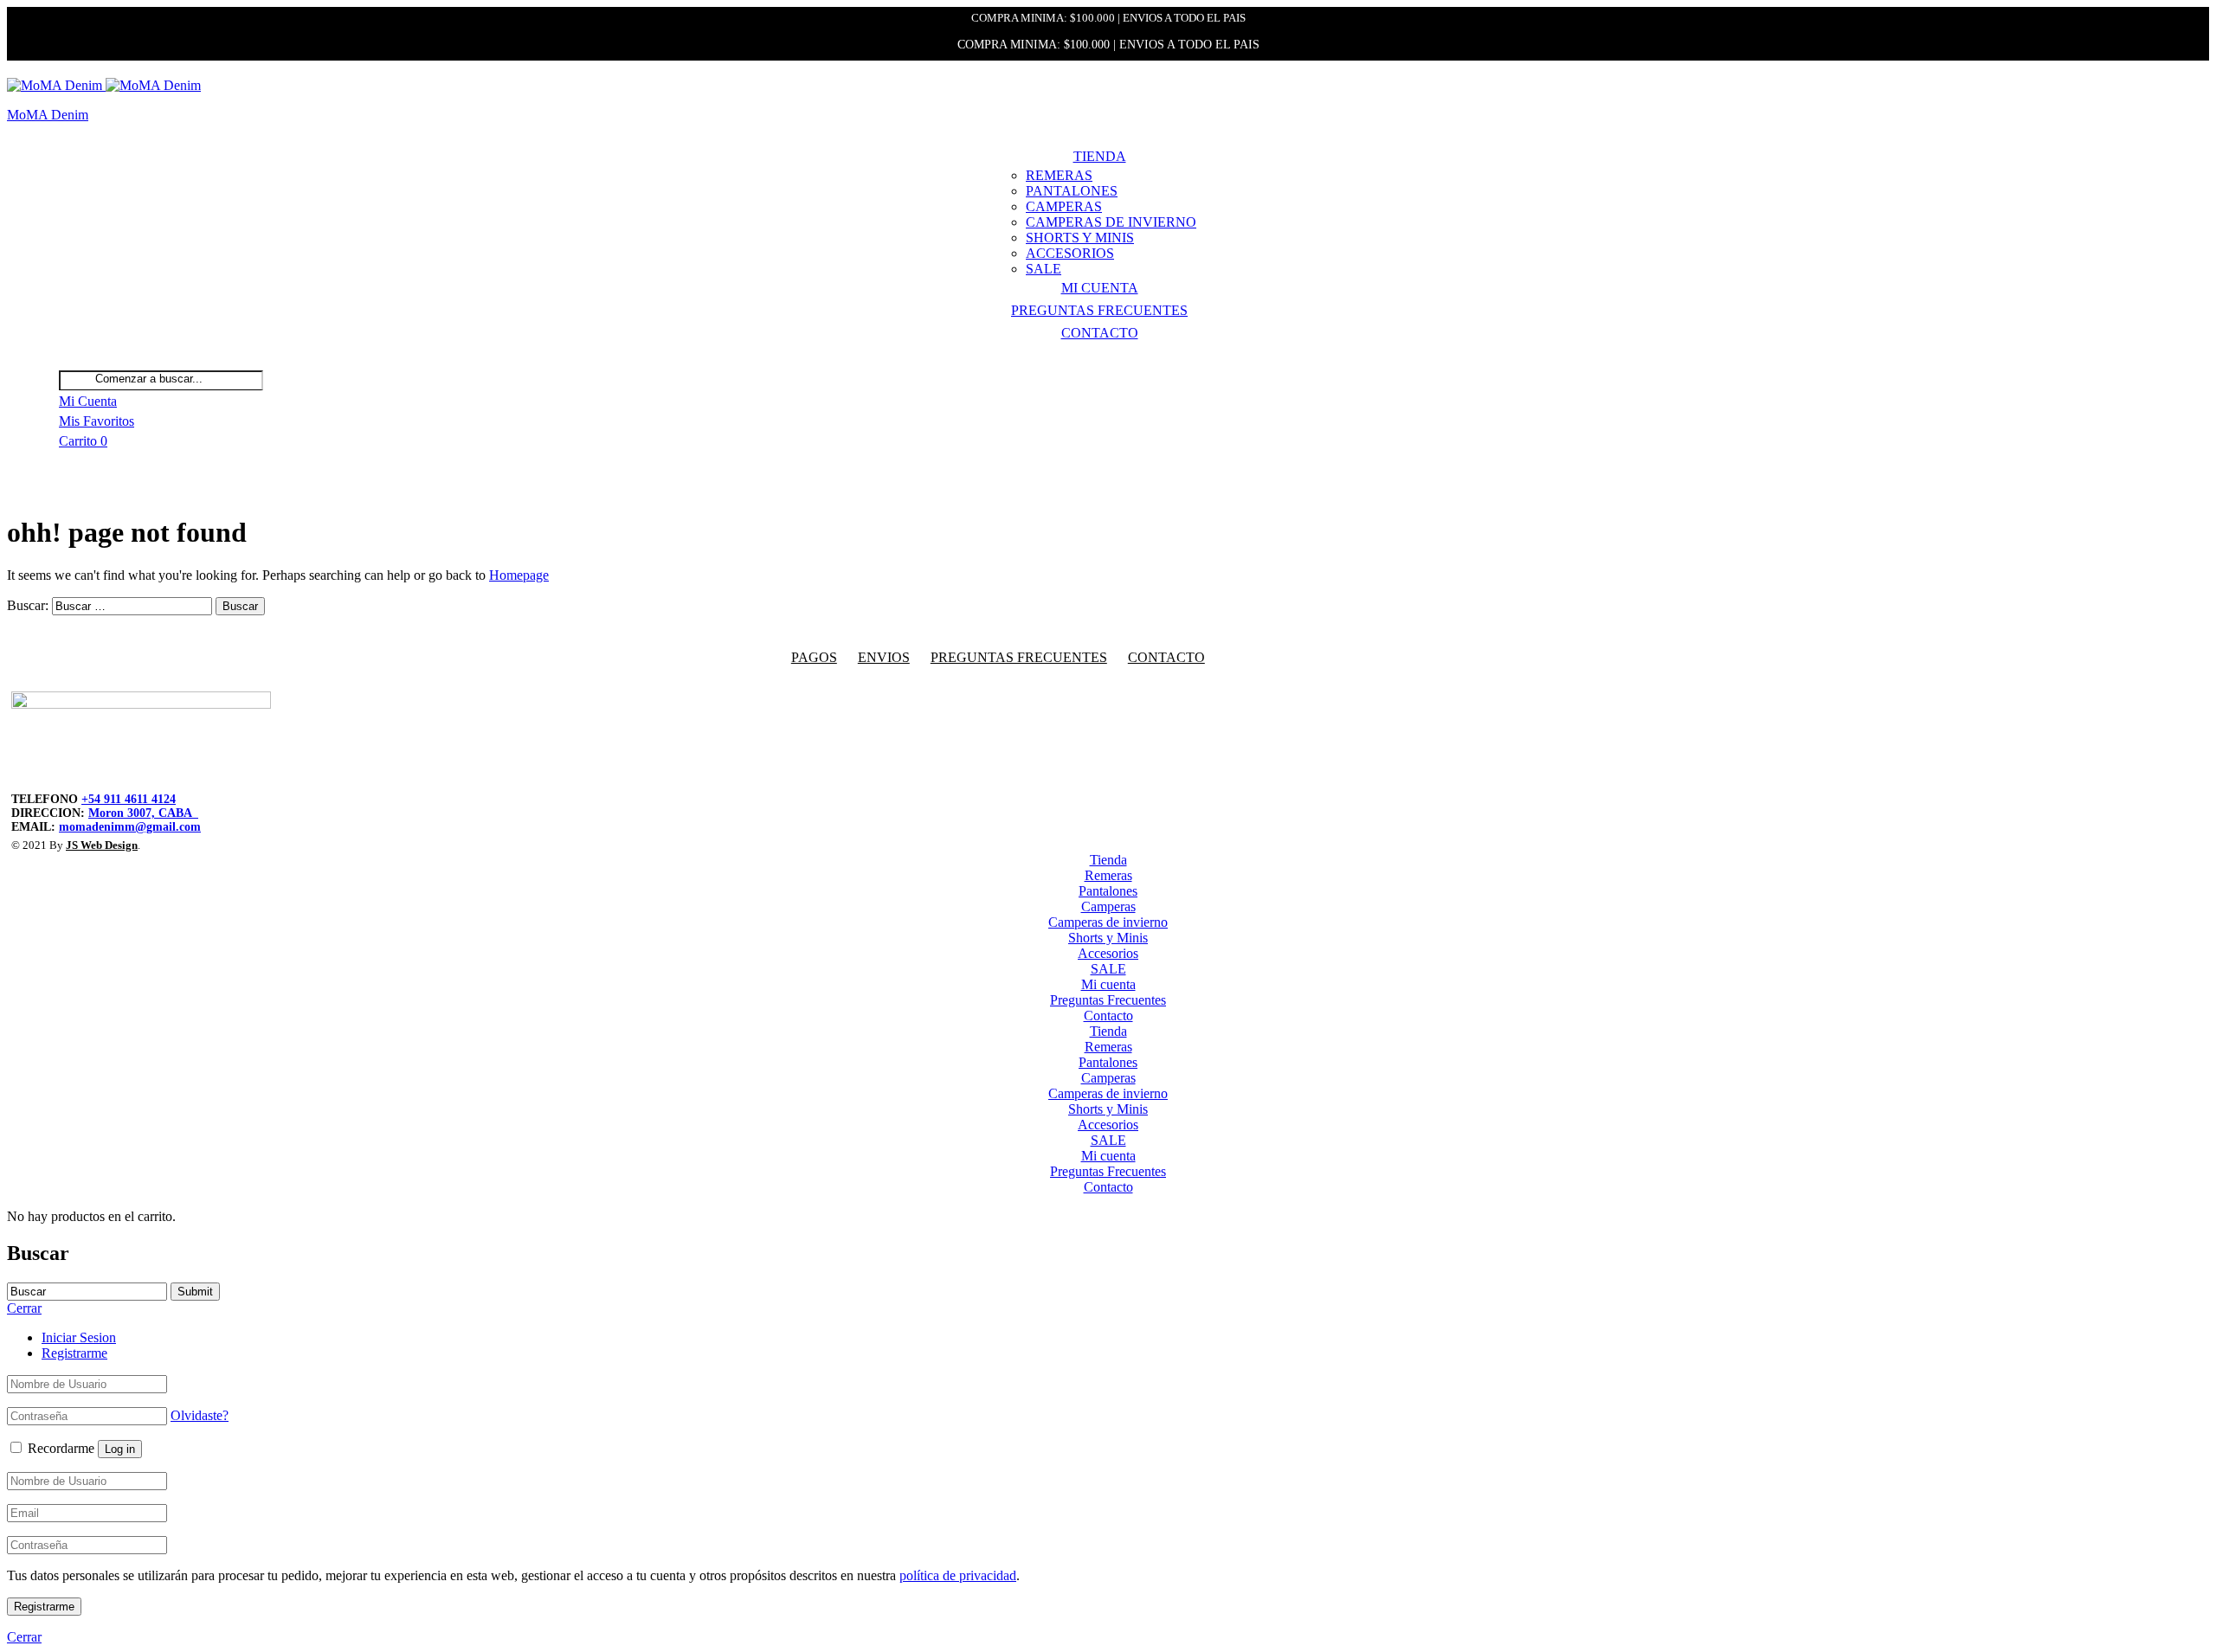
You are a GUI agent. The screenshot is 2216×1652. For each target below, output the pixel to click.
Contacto (1100, 333)
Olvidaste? (200, 1415)
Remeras (1059, 175)
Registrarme (74, 1353)
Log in (120, 1449)
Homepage (519, 575)
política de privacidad (958, 1575)
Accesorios (1070, 253)
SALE (1044, 269)
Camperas (1064, 206)
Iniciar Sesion (79, 1337)
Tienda (1100, 156)
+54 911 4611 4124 (129, 799)
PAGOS (814, 657)
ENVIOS (884, 657)
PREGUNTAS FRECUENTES (1019, 657)
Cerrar (24, 1637)
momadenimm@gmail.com (130, 827)
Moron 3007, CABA (143, 813)
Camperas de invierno (1111, 222)
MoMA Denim (48, 115)
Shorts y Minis (1080, 238)
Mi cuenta (1100, 288)
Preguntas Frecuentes (1099, 310)
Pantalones (1072, 191)
